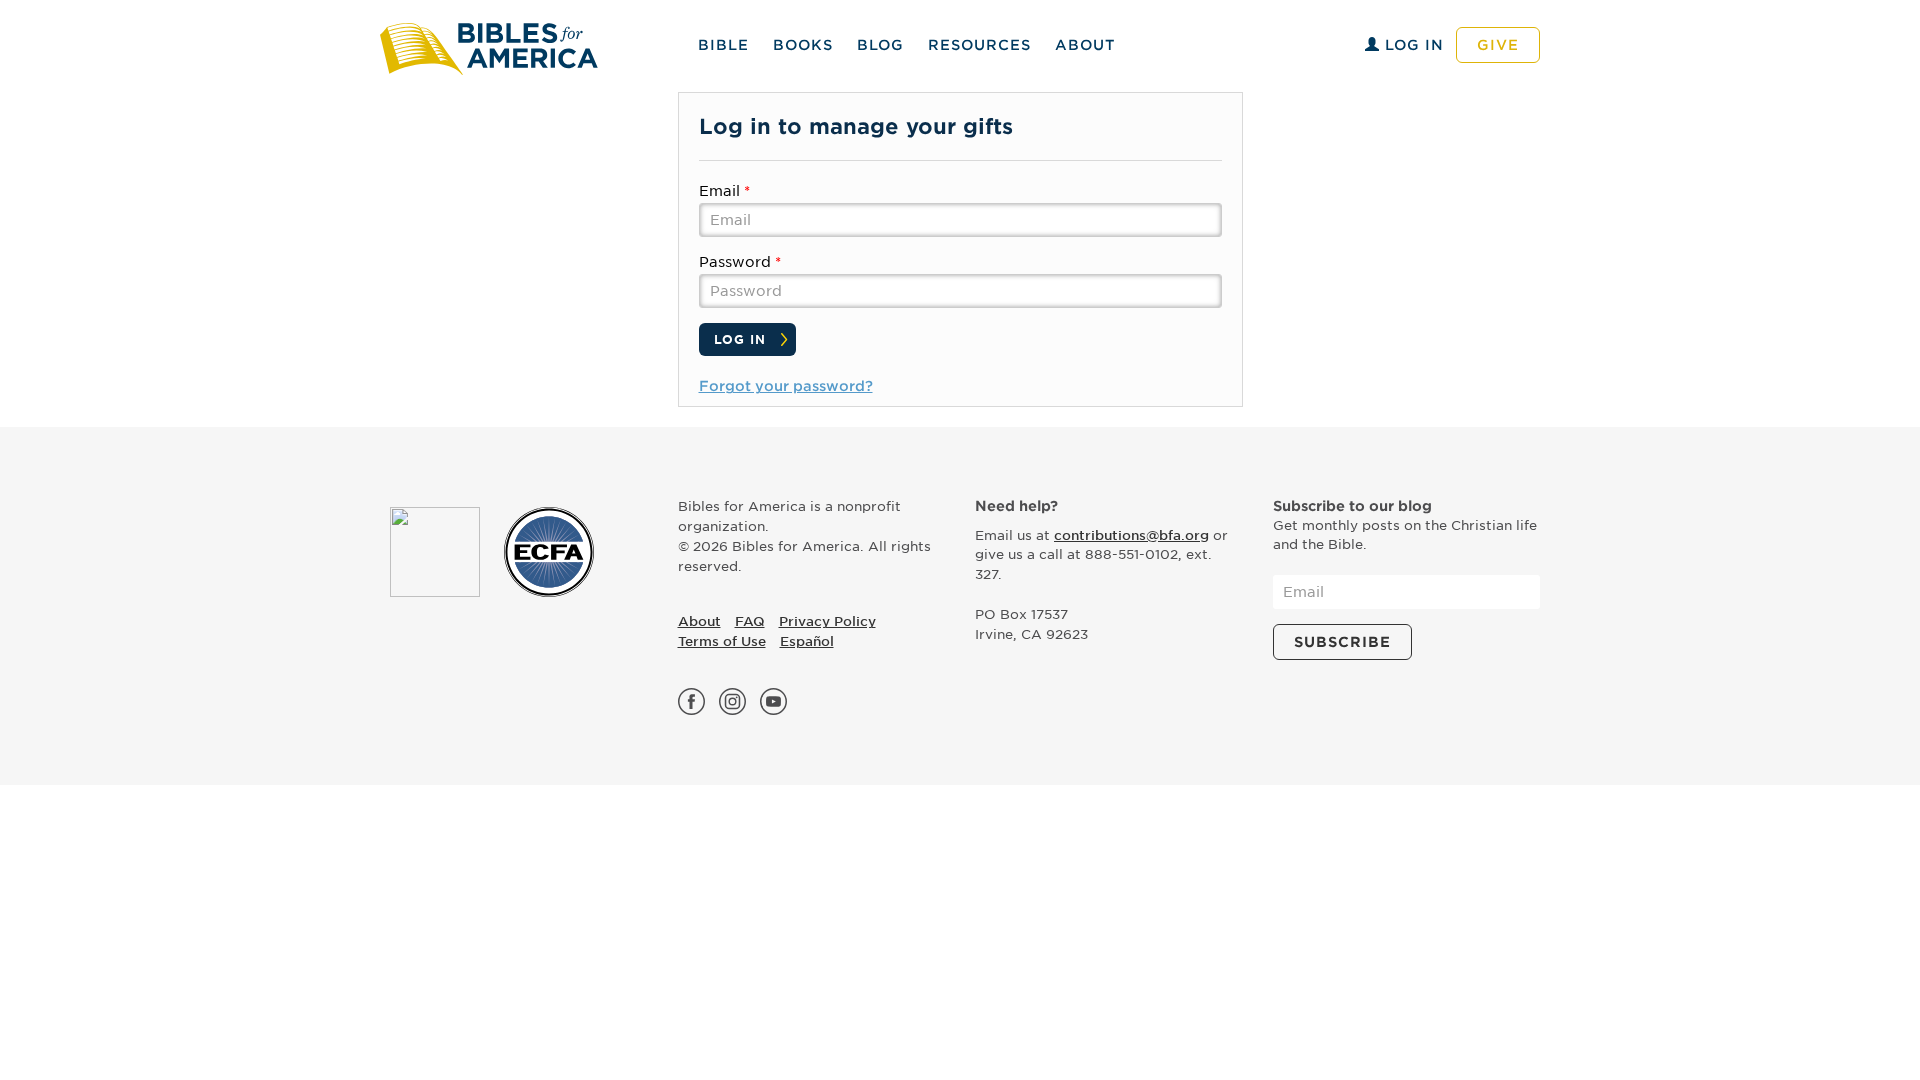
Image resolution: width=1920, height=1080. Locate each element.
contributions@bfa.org (1131, 535)
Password (735, 262)
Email (719, 191)
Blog (880, 45)
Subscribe (1342, 642)
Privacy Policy (827, 621)
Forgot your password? (786, 386)
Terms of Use (722, 641)
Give (1498, 45)
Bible (723, 45)
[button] (979, 45)
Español (807, 641)
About (1085, 45)
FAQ (750, 621)
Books (803, 45)
